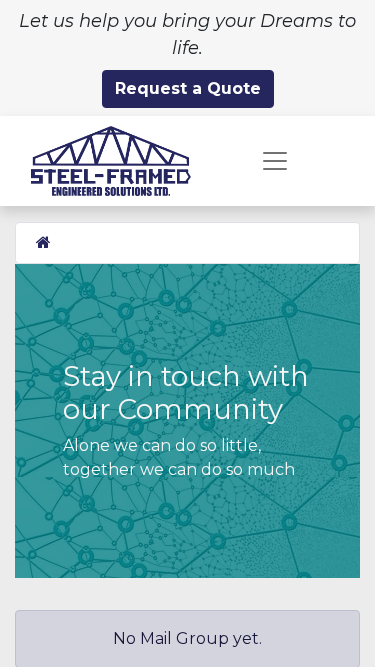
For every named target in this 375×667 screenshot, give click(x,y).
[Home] (43, 242)
